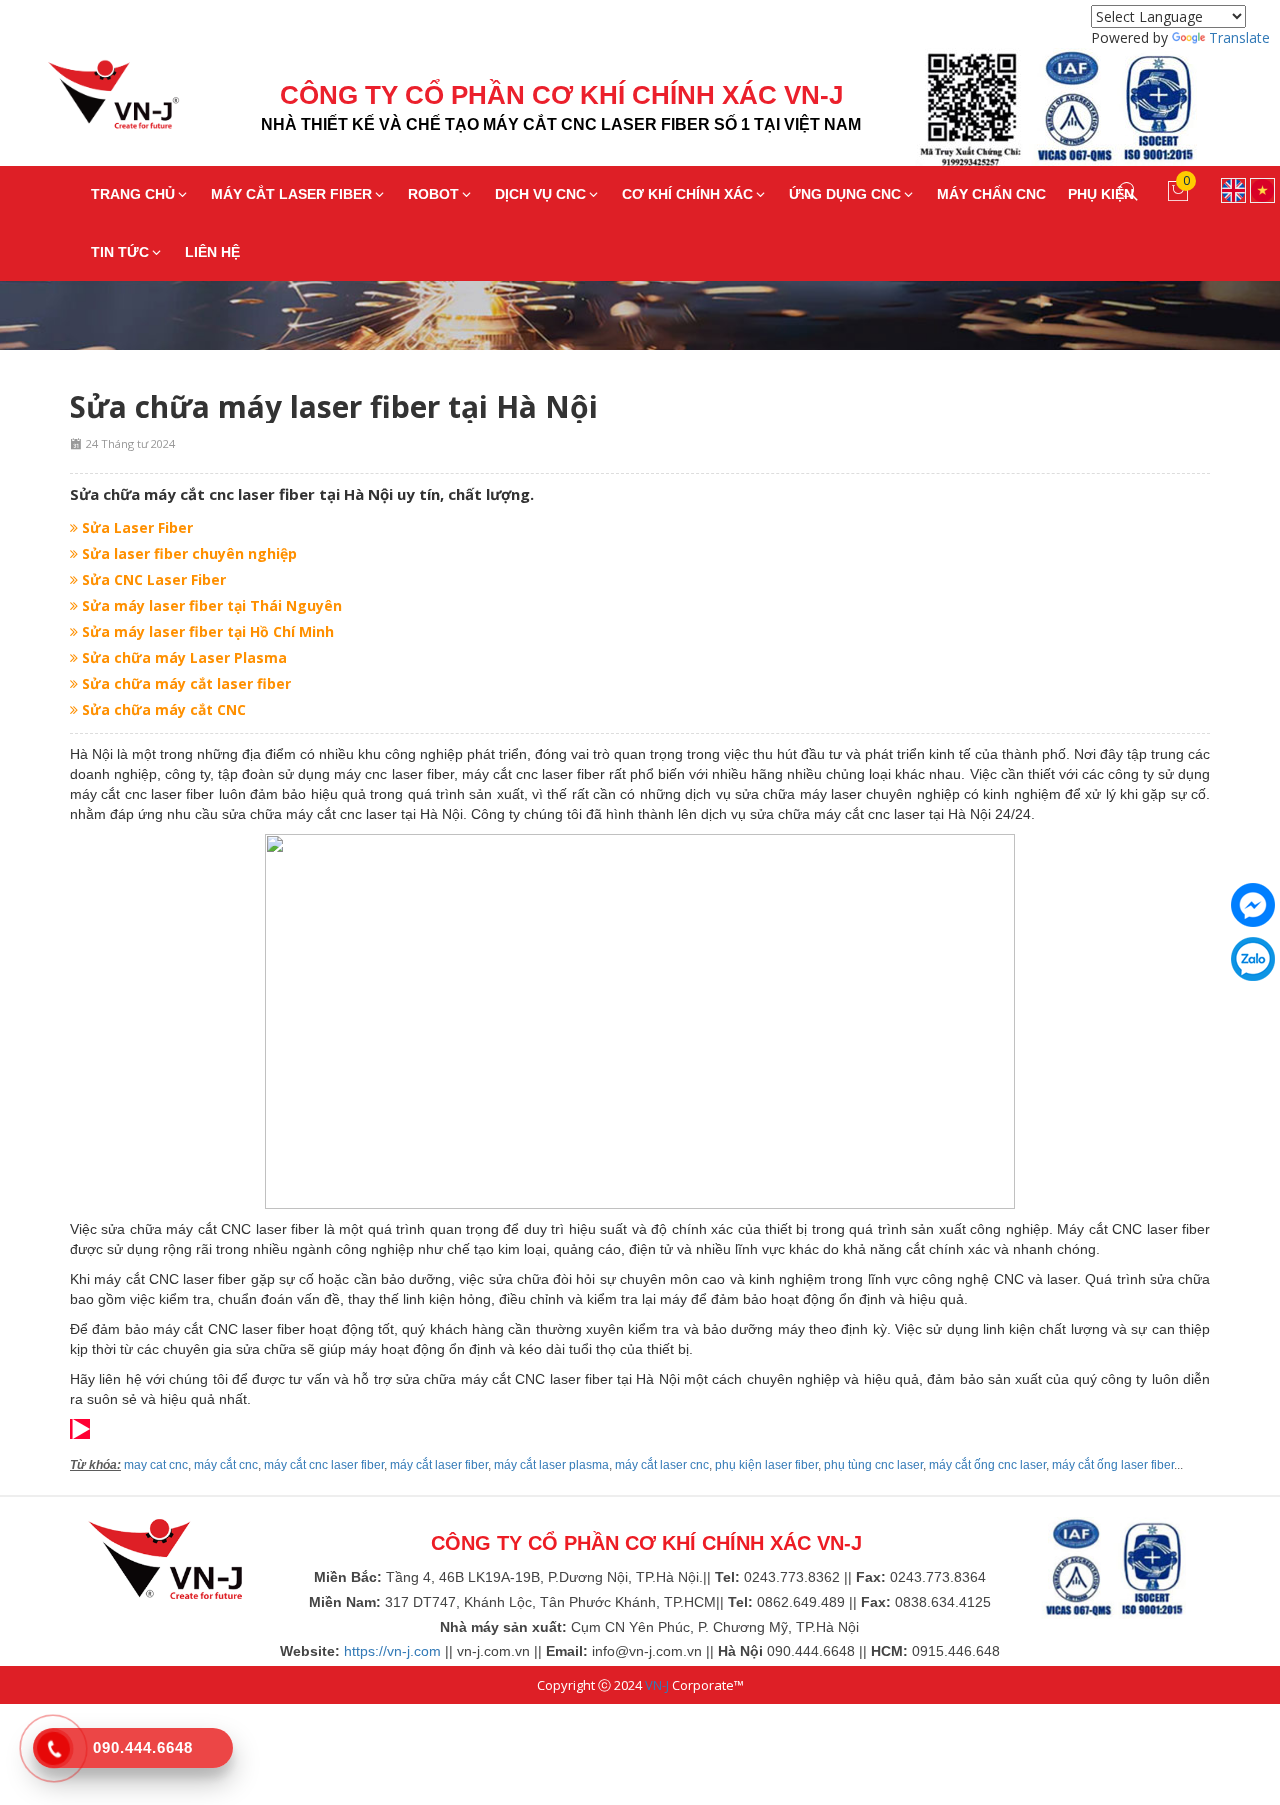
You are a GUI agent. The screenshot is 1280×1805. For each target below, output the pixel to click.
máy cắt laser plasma (551, 1465)
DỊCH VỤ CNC (540, 194)
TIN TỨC (120, 252)
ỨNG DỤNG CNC (845, 194)
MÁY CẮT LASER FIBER (291, 194)
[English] (1233, 188)
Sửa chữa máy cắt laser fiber (184, 683)
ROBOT (433, 194)
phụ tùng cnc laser (873, 1465)
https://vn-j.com (392, 1651)
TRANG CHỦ (133, 194)
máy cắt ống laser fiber (1113, 1465)
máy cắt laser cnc (662, 1465)
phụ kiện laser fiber (766, 1465)
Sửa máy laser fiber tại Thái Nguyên (210, 605)
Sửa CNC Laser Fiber (152, 579)
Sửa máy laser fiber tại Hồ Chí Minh (206, 631)
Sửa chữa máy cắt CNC (162, 709)
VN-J (657, 1685)
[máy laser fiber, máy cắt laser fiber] (165, 1557)
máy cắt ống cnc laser (987, 1465)
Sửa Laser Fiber (135, 527)
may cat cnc (156, 1465)
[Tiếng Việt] (1262, 188)
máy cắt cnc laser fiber (324, 1465)
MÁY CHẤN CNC (991, 194)
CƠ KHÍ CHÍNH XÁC (687, 194)
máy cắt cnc (226, 1465)
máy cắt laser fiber (439, 1465)
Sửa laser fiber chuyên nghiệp (187, 553)
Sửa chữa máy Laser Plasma (182, 657)
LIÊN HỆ (212, 252)
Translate (1239, 37)
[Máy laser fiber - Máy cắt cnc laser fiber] (98, 100)
